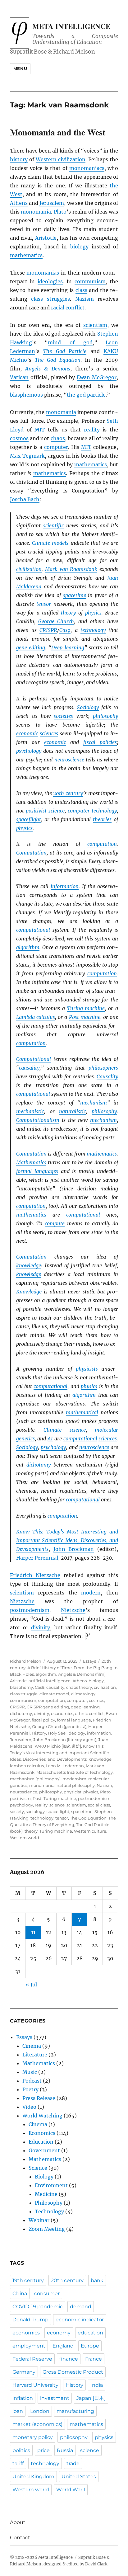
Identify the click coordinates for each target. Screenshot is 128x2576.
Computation (31, 853)
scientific (53, 525)
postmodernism (30, 1610)
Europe (90, 2346)
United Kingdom (33, 2477)
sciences (49, 733)
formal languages (37, 1171)
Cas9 (65, 630)
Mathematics (31, 1162)
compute (55, 1223)
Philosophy (49, 2203)
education (90, 2333)
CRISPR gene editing (48, 1707)
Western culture (90, 1831)
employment (29, 2346)
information (65, 886)
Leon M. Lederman (65, 1766)
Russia (65, 2450)
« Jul (31, 1985)
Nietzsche (22, 1601)
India (97, 2385)
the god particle (86, 395)
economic (27, 733)
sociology (35, 1811)
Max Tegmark (27, 456)
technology (93, 630)
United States (79, 2477)
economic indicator (80, 2320)
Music (30, 2072)
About (18, 2522)
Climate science (65, 1430)
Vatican (19, 377)
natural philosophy (76, 1785)
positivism (20, 1798)
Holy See (57, 1733)
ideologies (50, 281)
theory (68, 613)
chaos (58, 438)
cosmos (19, 438)
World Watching (42, 2116)
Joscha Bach (25, 499)
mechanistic (30, 1111)
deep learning (85, 1707)
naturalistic (72, 1111)
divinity (41, 1627)
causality (29, 1068)
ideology (76, 1733)
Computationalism (38, 1120)
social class (99, 1805)
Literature (35, 2055)
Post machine (85, 1017)
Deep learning (68, 648)
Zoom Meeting (47, 2229)
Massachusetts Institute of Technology (75, 1772)
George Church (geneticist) (59, 1726)
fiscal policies (100, 742)
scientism (95, 325)
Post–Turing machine (54, 1798)
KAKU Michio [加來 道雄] (58, 1746)
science (57, 811)
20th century (68, 793)
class (81, 290)
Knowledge (29, 1292)
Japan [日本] (91, 2398)
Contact (20, 2538)
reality (92, 430)
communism (90, 281)
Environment (51, 2185)
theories (102, 819)
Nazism (85, 299)
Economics (42, 2133)
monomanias (43, 273)
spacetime (75, 595)
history (19, 159)
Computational (34, 1059)
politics (21, 2450)
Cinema (32, 2046)
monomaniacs (87, 168)
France (94, 2359)
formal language (74, 1720)
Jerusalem (52, 203)
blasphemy (21, 1687)
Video (29, 2107)
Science (38, 2168)
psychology (29, 751)
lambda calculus (27, 1766)
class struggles (50, 299)
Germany (24, 2372)
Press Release (39, 2098)
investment (55, 2398)
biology (79, 247)
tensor (44, 604)
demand (81, 2307)
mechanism (94, 1103)
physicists (87, 1369)
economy (59, 2333)
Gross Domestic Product (73, 2372)
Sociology (88, 707)
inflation (23, 2398)
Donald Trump (30, 2320)
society (17, 1811)
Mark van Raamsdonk (71, 569)
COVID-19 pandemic (38, 2307)
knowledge (29, 1265)
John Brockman (74, 1549)
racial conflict (68, 308)
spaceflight (29, 819)
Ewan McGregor (97, 377)
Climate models (50, 543)
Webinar (39, 2220)
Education (41, 2142)
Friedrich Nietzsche (35, 1575)
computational (33, 930)
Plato (60, 212)
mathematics (26, 255)
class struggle (24, 1694)
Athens (19, 203)
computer (56, 447)
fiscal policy (43, 1720)
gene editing (31, 648)
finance (69, 2359)
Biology (44, 2177)
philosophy (105, 716)
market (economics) (37, 2424)
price (43, 2450)
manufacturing (75, 2411)
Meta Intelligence (71, 26)
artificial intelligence (50, 1681)
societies (63, 716)
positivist (36, 811)
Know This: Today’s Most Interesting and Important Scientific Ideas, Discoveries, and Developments (67, 1540)
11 (33, 1932)
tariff (18, 2463)
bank (97, 2280)
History (39, 1733)
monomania (36, 212)
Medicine (46, 2194)
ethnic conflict (89, 1713)
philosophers (103, 1068)
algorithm (28, 947)
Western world (25, 1838)
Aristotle (46, 238)
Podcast (32, 2081)
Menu (20, 68)
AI (50, 1439)
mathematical (82, 1412)
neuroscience (69, 760)
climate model (54, 1694)
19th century (28, 2280)
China (20, 2293)
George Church (56, 621)
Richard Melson (26, 1661)
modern (91, 1593)
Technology (49, 2211)
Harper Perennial (37, 1558)
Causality (107, 1076)
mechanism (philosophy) (35, 1779)
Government (44, 2150)
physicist (73, 1792)
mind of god (70, 342)
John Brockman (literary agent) (65, 1740)
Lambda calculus (36, 1017)
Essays (89, 1661)
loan (18, 2411)
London (40, 2411)
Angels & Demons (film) (82, 1674)
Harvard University (35, 2385)
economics (62, 1713)
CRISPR (17, 1707)
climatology (83, 1694)
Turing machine (86, 1008)
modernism (74, 1779)
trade (73, 2463)
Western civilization (61, 159)
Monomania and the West (58, 132)
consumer (47, 2293)
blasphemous (26, 395)
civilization (29, 569)
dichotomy (39, 1465)
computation (102, 844)
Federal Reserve (32, 2359)
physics (93, 613)
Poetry (30, 2089)
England (63, 2346)
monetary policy (33, 2437)
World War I (71, 2490)
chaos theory (79, 1687)
